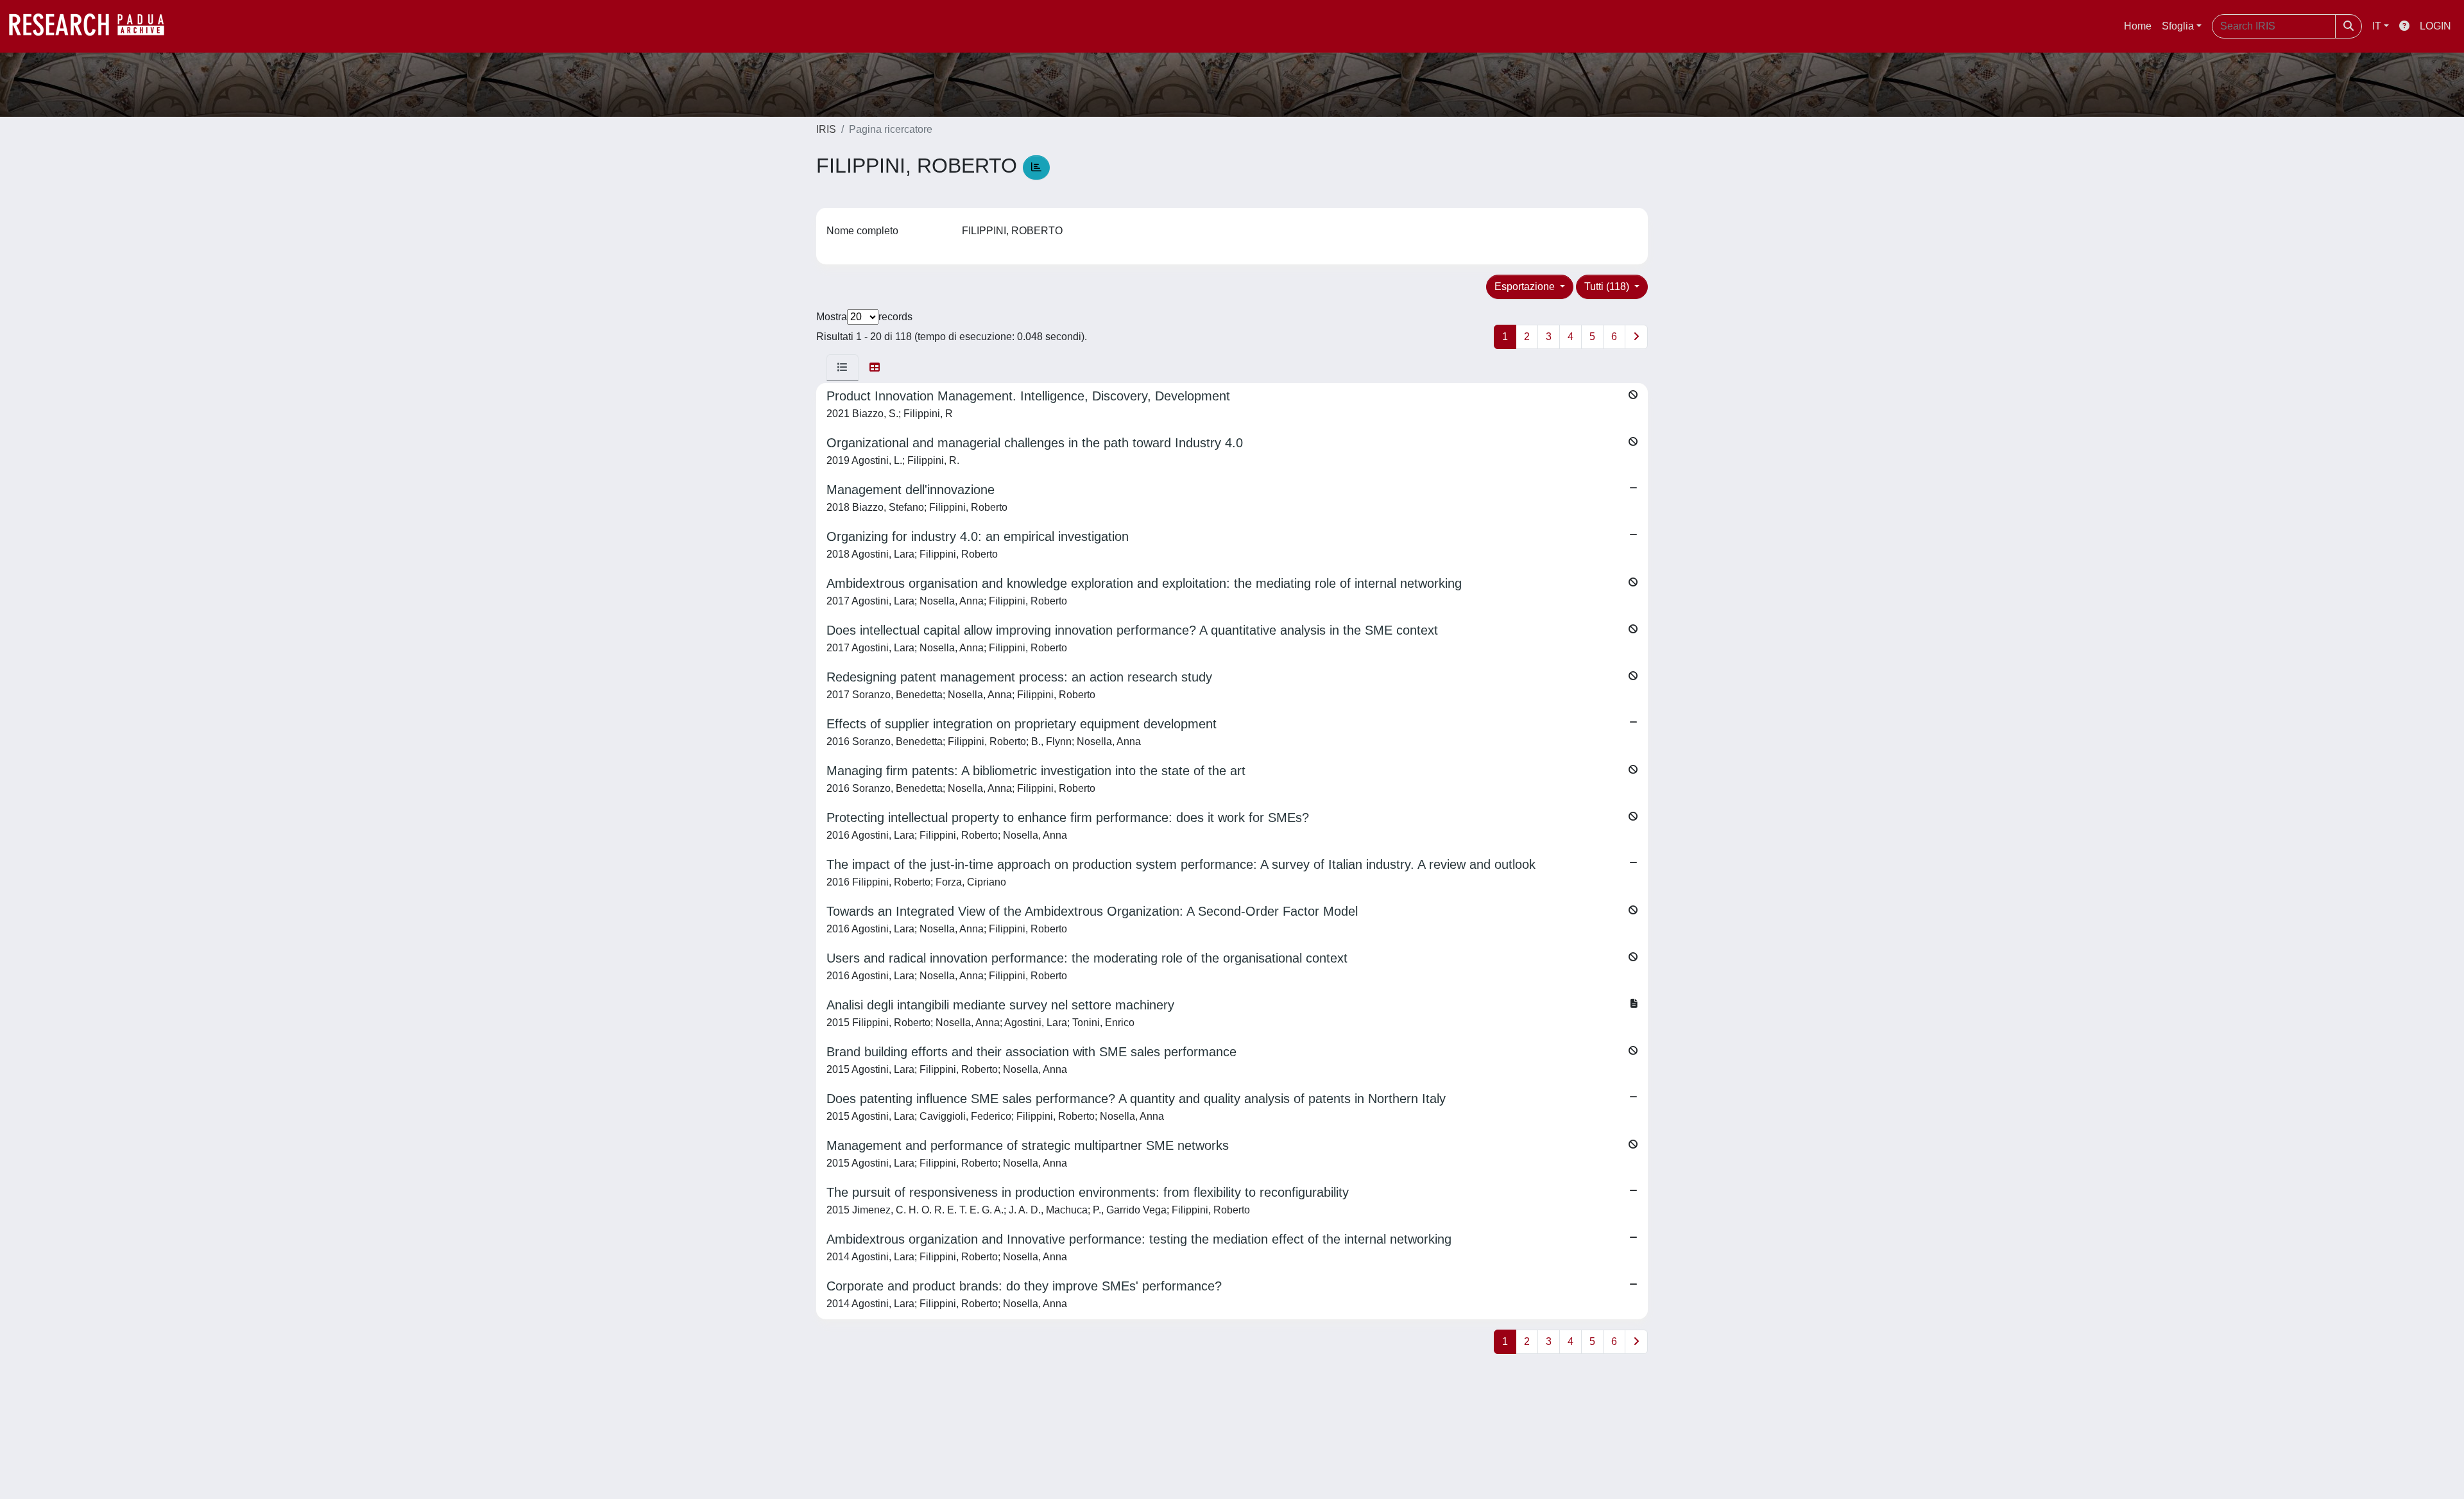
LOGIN (2435, 26)
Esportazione (1526, 287)
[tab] (843, 368)
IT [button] (2377, 26)
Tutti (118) (1608, 287)
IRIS (826, 129)
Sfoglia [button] (2178, 26)
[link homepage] (93, 26)
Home (2138, 26)
